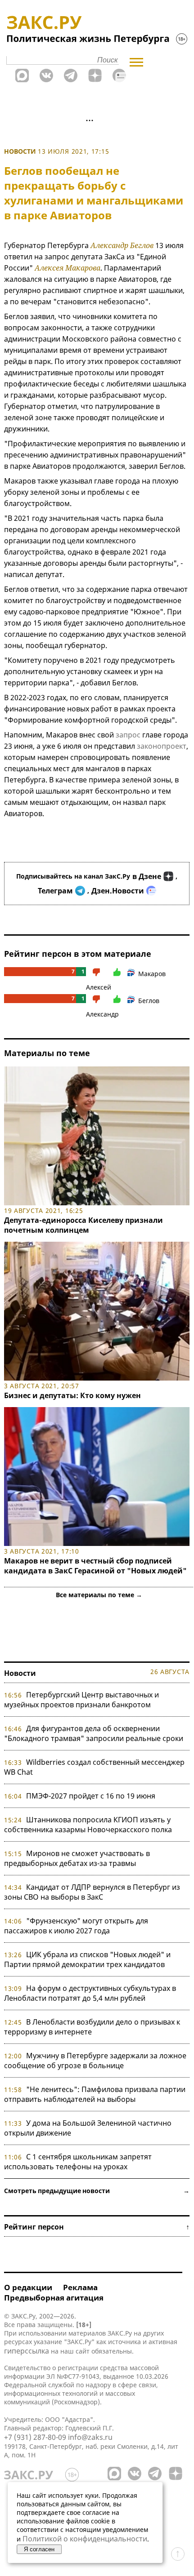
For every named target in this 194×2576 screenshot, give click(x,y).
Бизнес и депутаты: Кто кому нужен (72, 1395)
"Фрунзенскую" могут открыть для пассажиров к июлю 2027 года (76, 1926)
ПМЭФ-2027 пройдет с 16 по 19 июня (91, 1796)
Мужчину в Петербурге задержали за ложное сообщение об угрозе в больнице (95, 2061)
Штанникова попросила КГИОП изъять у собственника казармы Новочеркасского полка (88, 1825)
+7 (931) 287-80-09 (35, 2437)
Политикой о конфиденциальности (85, 2539)
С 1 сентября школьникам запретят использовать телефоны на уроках (78, 2162)
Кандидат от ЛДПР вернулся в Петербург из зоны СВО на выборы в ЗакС (92, 1892)
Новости (20, 151)
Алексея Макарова (68, 268)
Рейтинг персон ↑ (97, 2227)
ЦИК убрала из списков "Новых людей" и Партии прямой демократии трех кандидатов (87, 1959)
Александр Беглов (122, 245)
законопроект (162, 746)
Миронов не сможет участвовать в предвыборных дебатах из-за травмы (77, 1858)
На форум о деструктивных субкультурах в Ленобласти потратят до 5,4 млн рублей (90, 1993)
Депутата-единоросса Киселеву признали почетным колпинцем (83, 1225)
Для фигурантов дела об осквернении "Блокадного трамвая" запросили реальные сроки (94, 1733)
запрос (128, 735)
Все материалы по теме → (99, 1595)
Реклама (80, 2287)
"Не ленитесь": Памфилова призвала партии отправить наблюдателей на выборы (95, 2094)
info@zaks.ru (90, 2437)
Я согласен (39, 2549)
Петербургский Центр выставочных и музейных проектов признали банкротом (81, 1700)
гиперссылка (27, 2351)
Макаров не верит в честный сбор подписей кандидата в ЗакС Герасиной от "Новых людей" (95, 1566)
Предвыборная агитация (54, 2298)
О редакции (28, 2287)
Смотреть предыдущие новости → (97, 2191)
